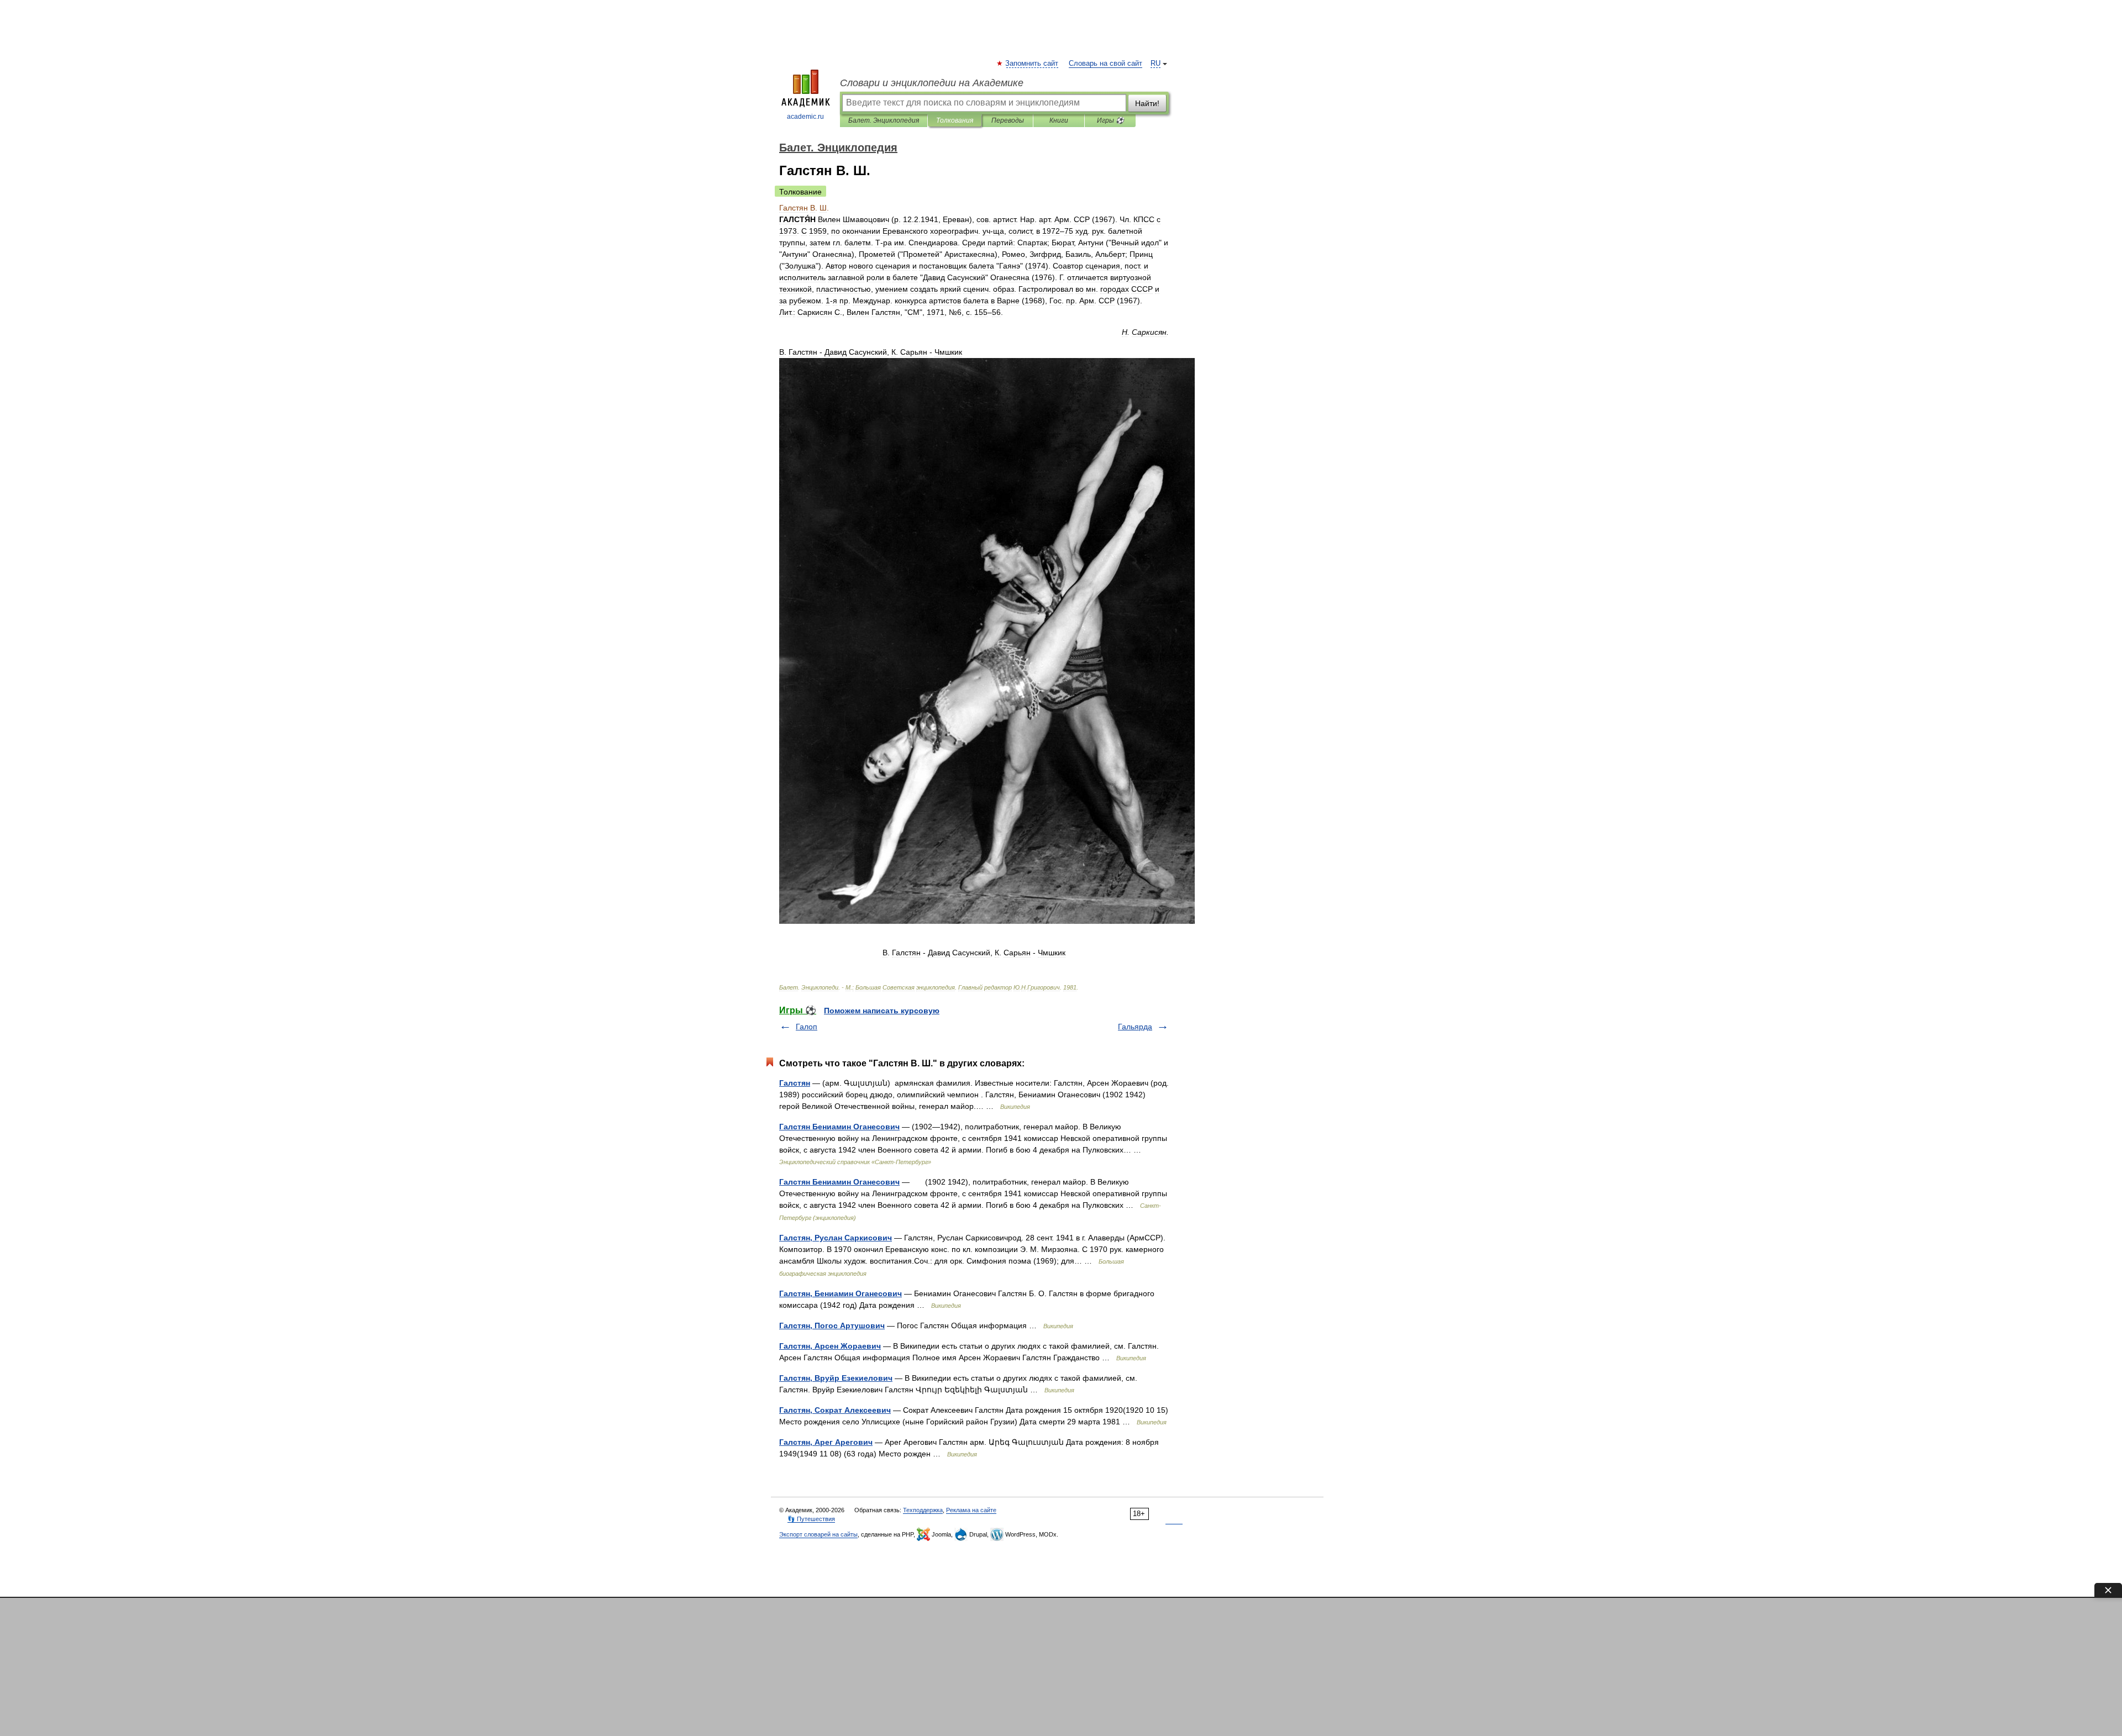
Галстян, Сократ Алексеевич (835, 1410)
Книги (1059, 120)
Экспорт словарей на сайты (818, 1534)
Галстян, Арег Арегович (826, 1442)
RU (1155, 64)
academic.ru (805, 117)
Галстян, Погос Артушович (832, 1325)
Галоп (807, 1027)
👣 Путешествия (811, 1519)
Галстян (795, 1083)
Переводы (1008, 120)
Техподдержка (923, 1510)
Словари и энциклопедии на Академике (932, 83)
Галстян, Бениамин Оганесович (841, 1293)
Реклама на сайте (971, 1510)
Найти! (1147, 103)
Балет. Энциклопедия (884, 120)
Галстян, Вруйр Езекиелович (836, 1378)
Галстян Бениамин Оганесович (839, 1127)
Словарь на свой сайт (1105, 64)
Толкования (955, 120)
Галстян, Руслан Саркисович (836, 1238)
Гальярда (1135, 1027)
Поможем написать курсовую (882, 1011)
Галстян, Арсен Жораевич (830, 1346)
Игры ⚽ (1110, 120)
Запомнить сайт (1032, 64)
